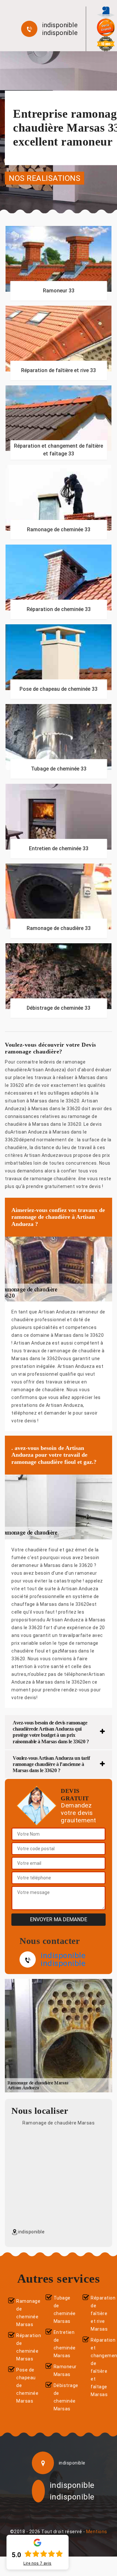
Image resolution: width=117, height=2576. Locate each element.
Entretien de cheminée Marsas (63, 2344)
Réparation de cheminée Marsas (25, 2347)
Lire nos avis (38, 2563)
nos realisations (45, 178)
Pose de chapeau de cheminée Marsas (25, 2385)
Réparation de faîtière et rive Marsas (100, 2313)
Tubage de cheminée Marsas (63, 2310)
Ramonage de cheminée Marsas (25, 2313)
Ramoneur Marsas (63, 2370)
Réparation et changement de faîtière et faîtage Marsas (100, 2367)
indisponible (60, 25)
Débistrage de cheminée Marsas (63, 2397)
